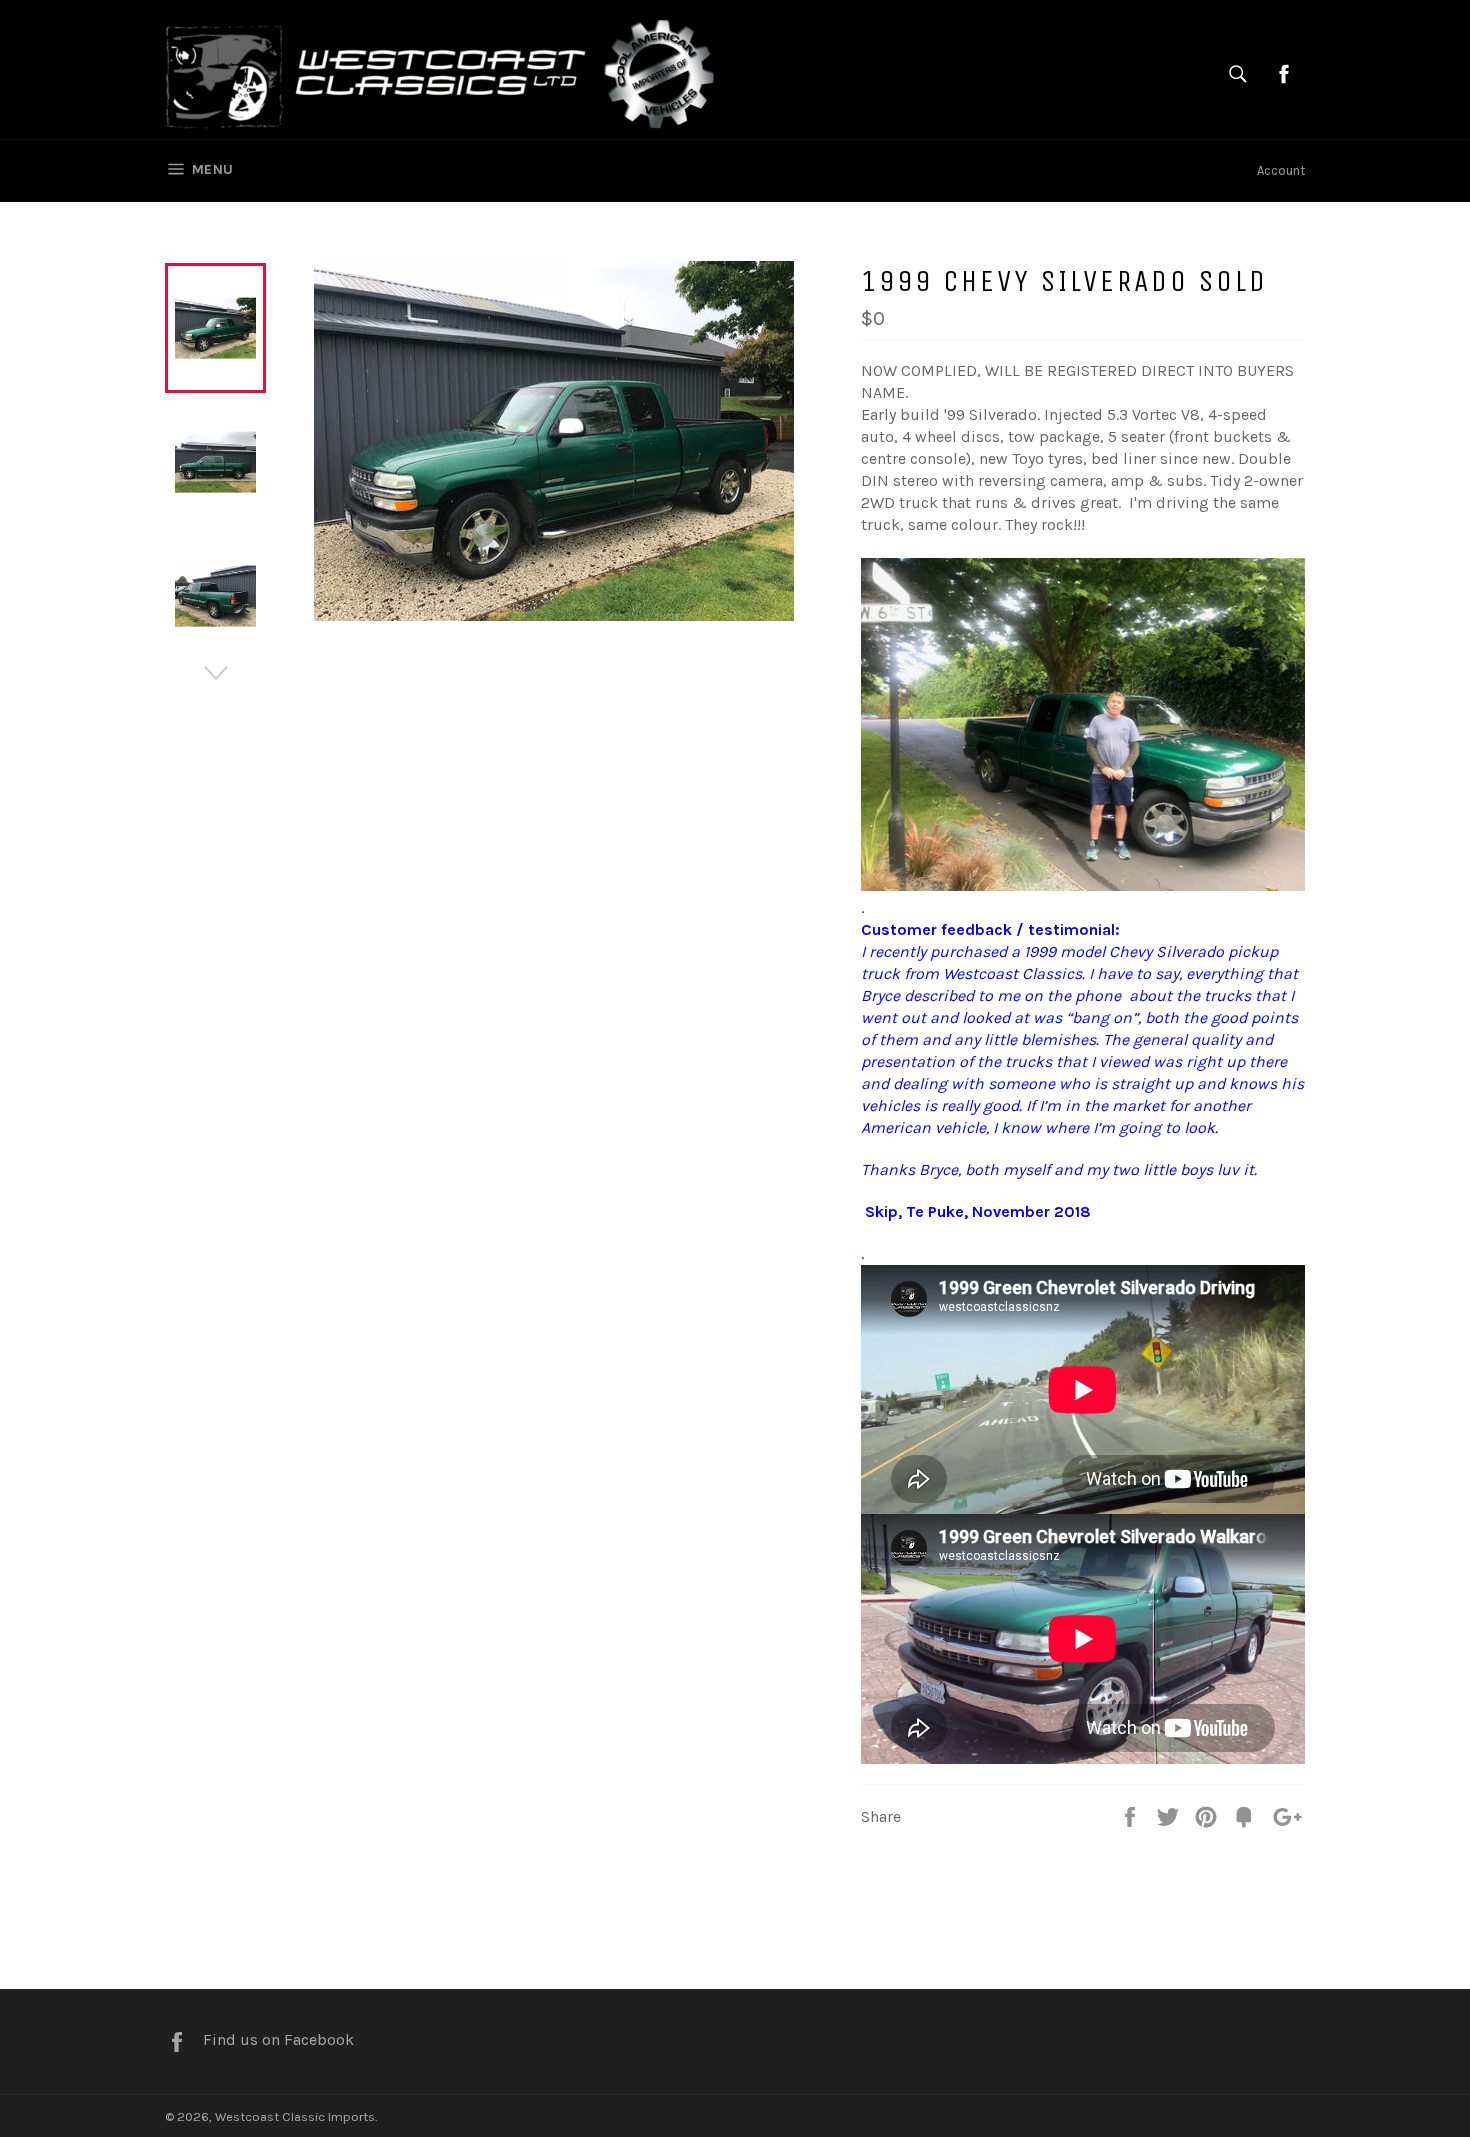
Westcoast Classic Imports (295, 2116)
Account (1281, 170)
